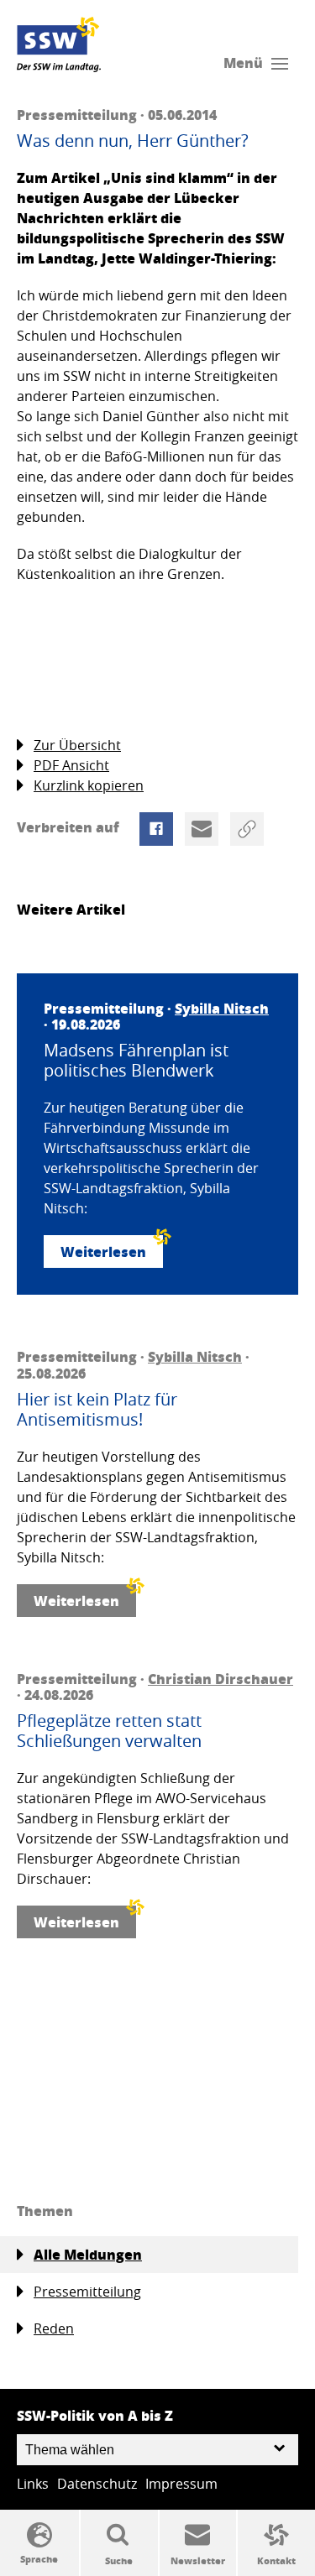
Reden (54, 2328)
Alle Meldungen (88, 2254)
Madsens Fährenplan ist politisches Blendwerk (136, 1061)
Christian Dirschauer (220, 1679)
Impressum (181, 2484)
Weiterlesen (103, 1251)
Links (33, 2484)
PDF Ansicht (71, 765)
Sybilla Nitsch (222, 1008)
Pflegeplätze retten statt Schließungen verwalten (109, 1731)
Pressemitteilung (87, 2292)
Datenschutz (97, 2484)
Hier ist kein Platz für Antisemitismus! (97, 1410)
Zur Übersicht (77, 745)
